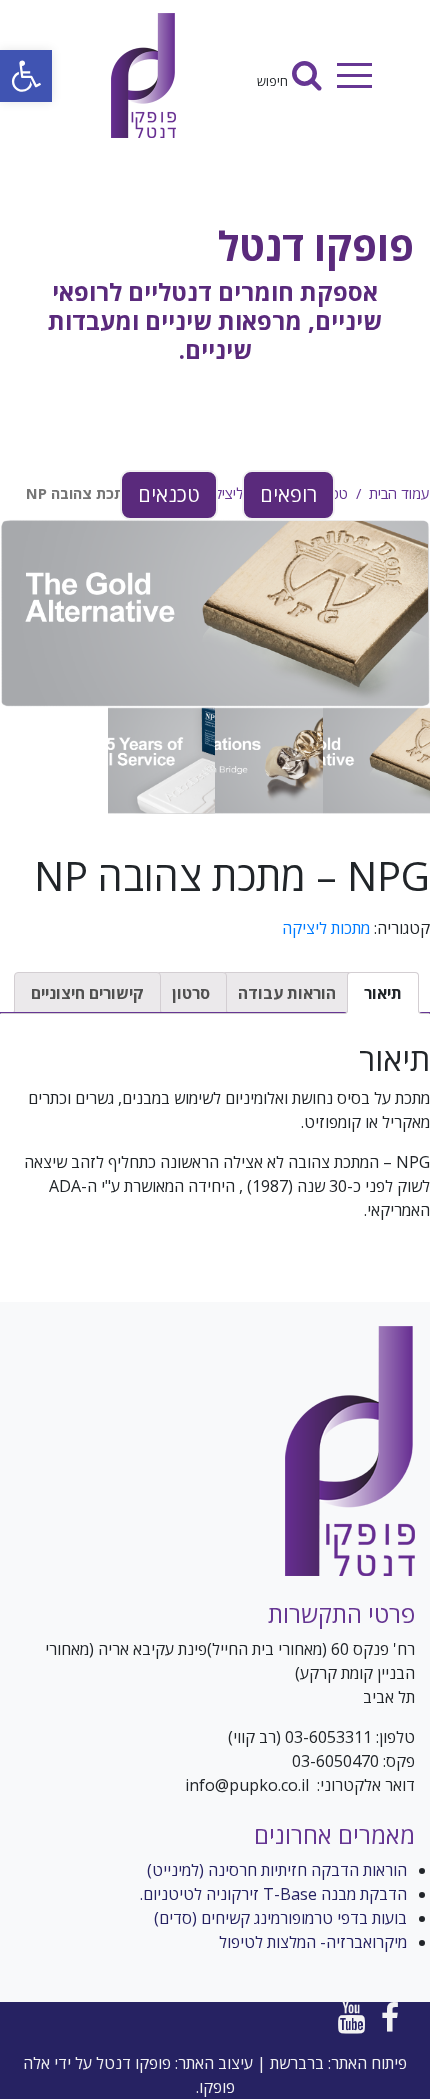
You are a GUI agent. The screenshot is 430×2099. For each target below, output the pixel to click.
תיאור (383, 993)
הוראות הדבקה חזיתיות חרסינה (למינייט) (277, 1870)
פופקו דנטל (316, 245)
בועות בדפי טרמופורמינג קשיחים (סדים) (280, 1918)
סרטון (191, 993)
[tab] (383, 993)
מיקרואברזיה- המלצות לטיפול (313, 1942)
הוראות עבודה (287, 993)
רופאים (288, 494)
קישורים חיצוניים (87, 993)
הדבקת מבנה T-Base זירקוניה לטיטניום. (273, 1894)
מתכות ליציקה (326, 928)
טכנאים (169, 494)
